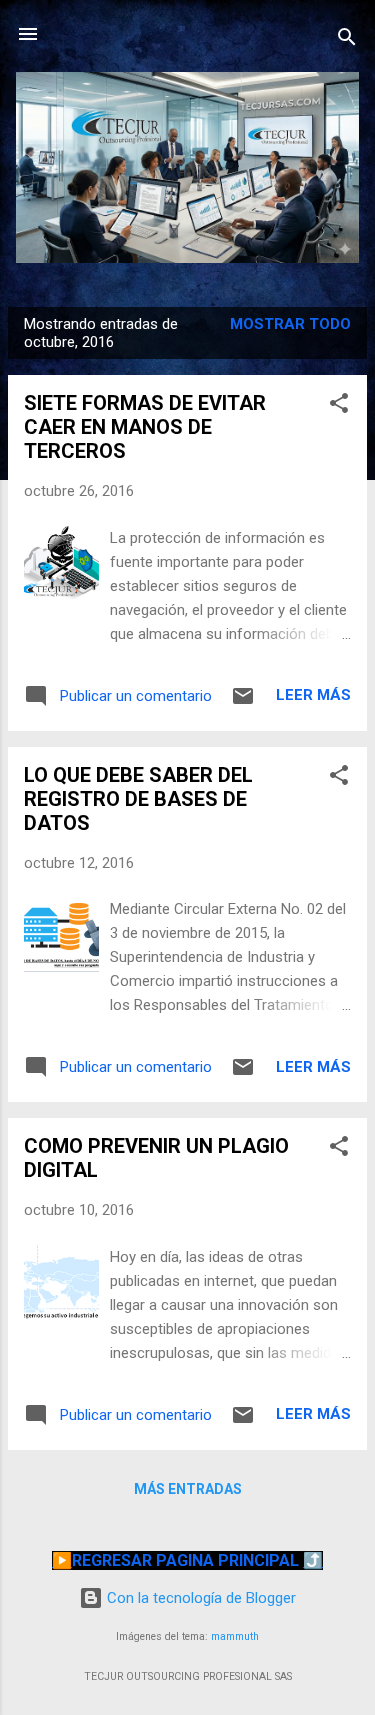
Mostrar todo (290, 324)
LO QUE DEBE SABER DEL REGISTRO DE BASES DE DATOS (138, 799)
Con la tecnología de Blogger (199, 1598)
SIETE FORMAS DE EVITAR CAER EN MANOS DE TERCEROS (145, 427)
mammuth (235, 1636)
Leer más (313, 695)
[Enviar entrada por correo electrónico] (243, 703)
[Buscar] (347, 40)
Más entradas (188, 1489)
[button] (339, 406)
